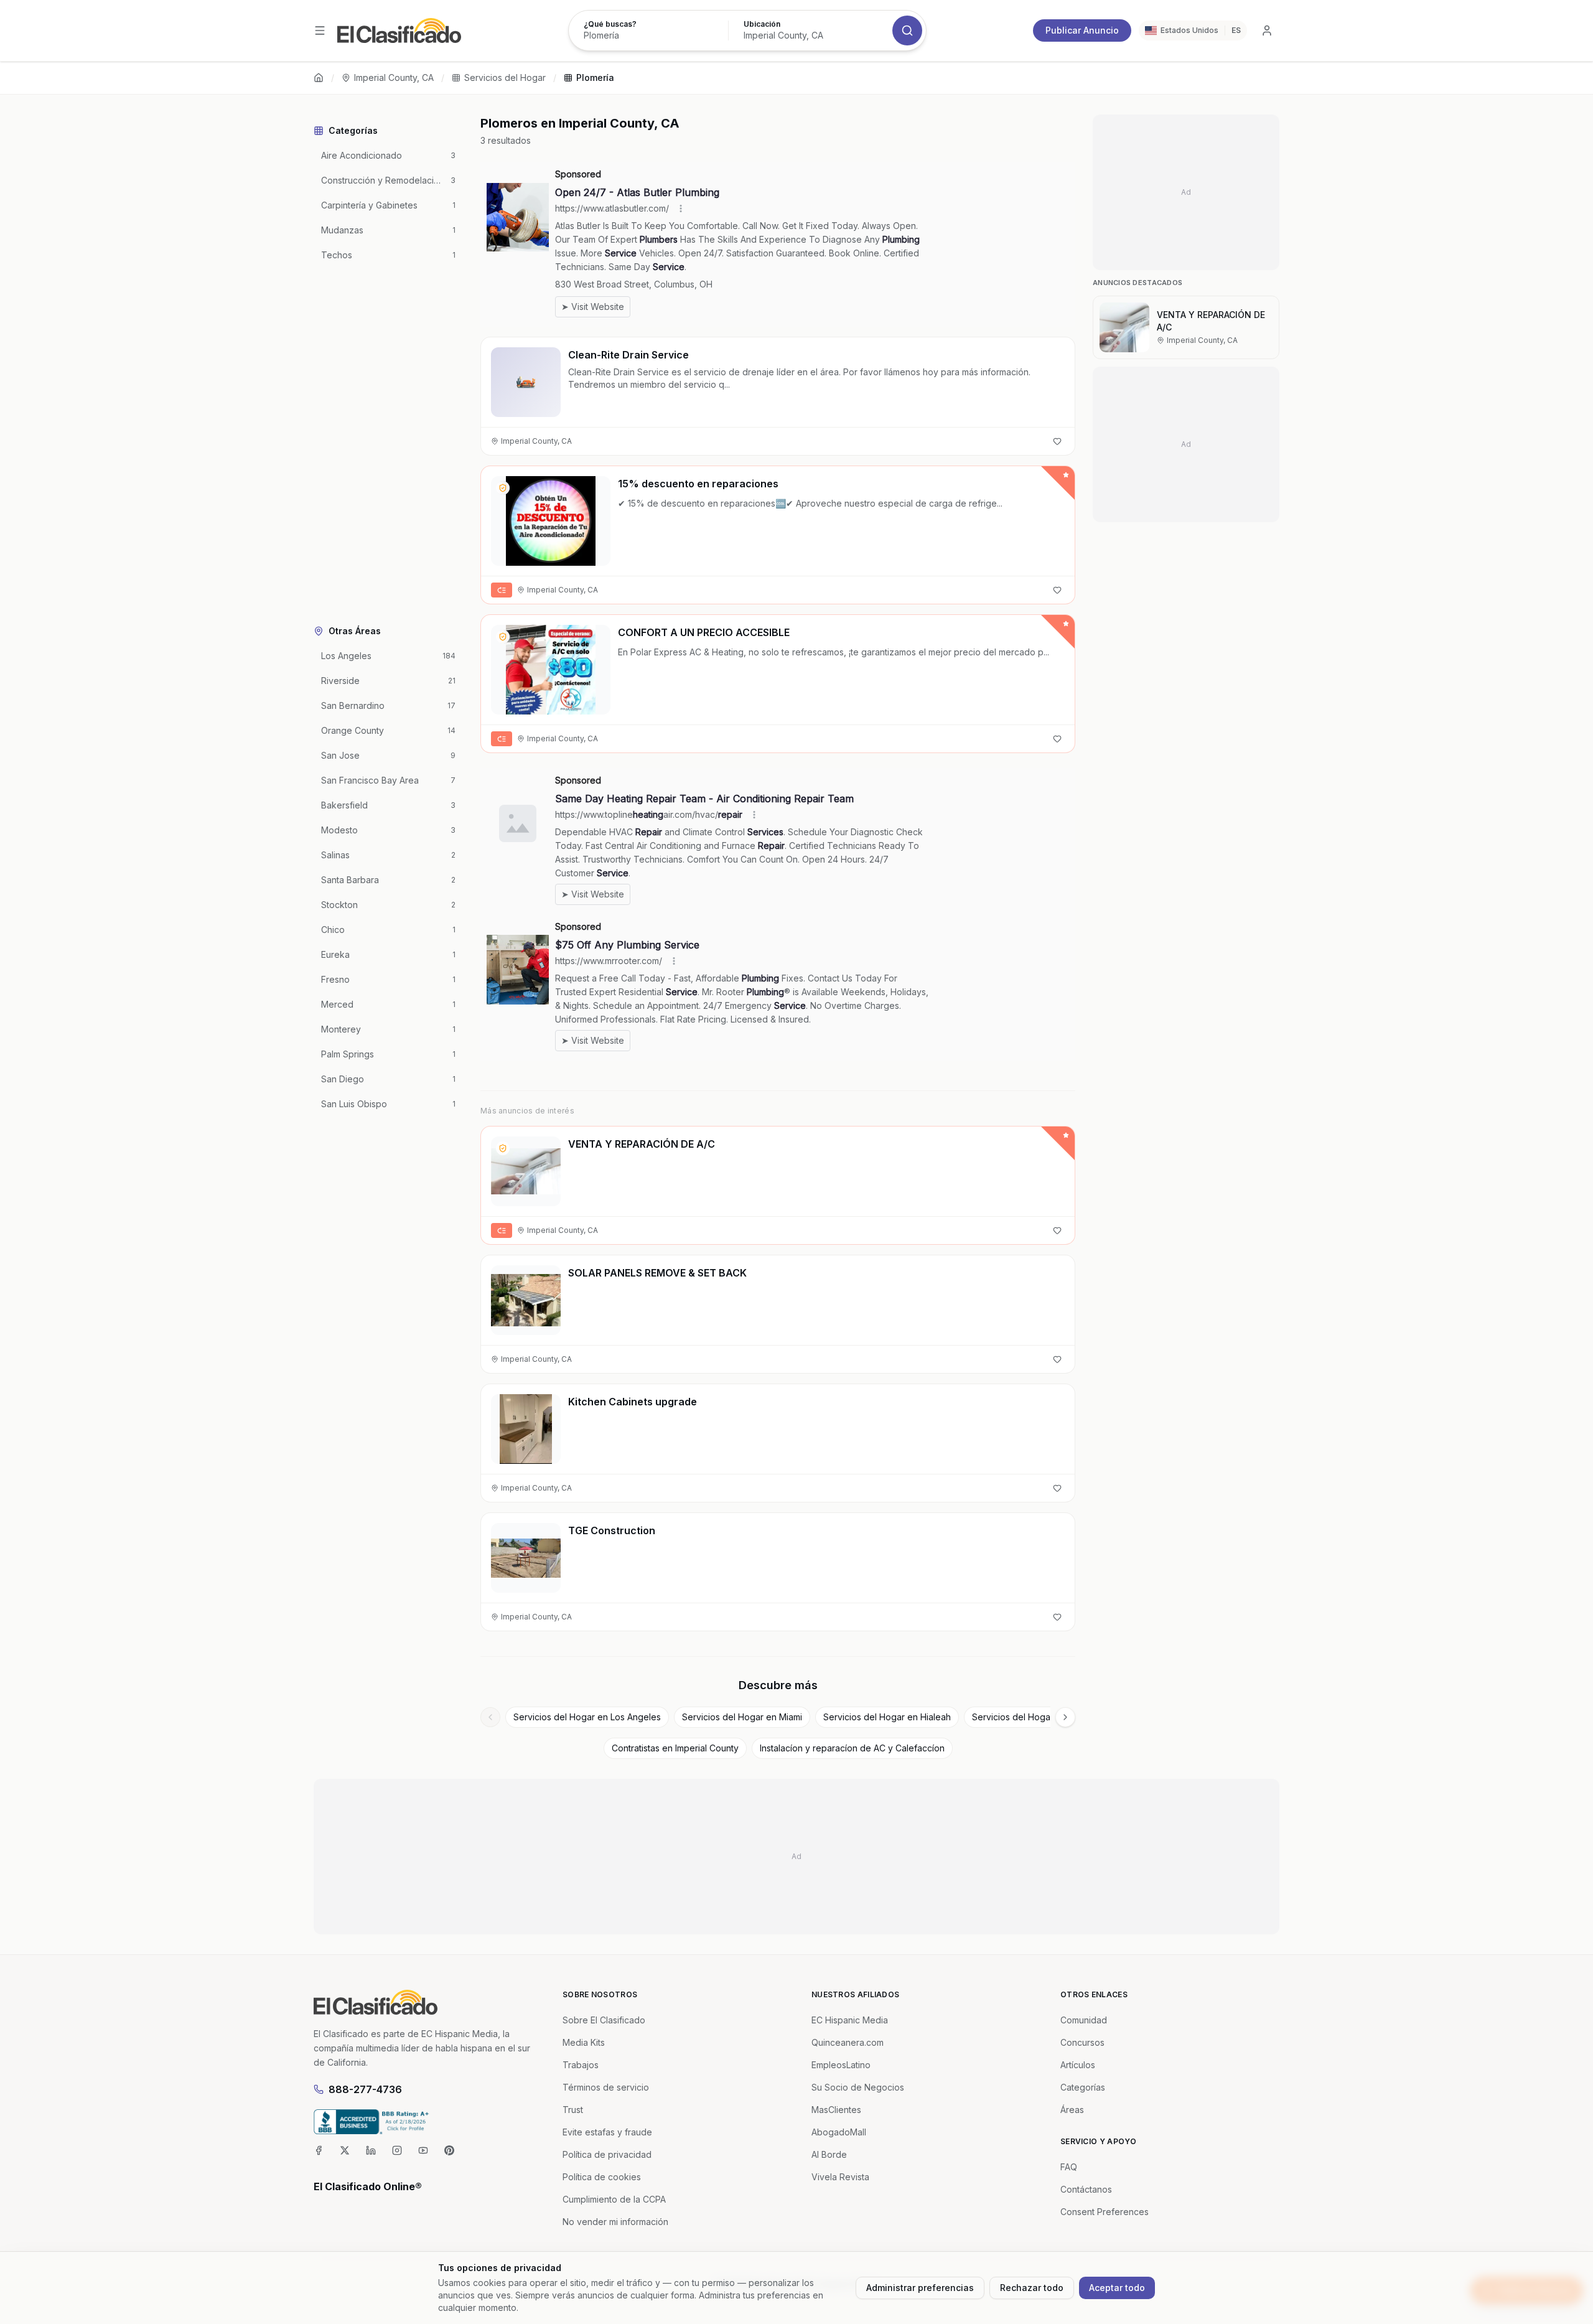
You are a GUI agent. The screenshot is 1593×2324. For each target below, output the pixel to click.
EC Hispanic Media (850, 2020)
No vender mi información (615, 2222)
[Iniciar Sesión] (1267, 30)
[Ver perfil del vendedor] (503, 488)
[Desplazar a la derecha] (1065, 1717)
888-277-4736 (365, 2089)
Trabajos (581, 2065)
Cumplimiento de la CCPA (614, 2199)
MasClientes (836, 2110)
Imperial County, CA (394, 77)
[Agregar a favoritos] (1057, 441)
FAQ (1069, 2167)
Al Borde (829, 2154)
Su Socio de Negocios (858, 2087)
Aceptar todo (1117, 2288)
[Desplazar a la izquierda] (490, 1717)
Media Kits (584, 2042)
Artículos (1078, 2065)
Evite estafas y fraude (607, 2132)
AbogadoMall (839, 2132)
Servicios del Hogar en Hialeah (887, 1717)
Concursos (1082, 2042)
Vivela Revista (840, 2177)
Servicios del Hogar (505, 77)
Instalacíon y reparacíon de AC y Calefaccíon (852, 1748)
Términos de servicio (606, 2087)
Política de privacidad (607, 2154)
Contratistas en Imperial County (675, 1748)
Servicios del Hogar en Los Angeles (587, 1717)
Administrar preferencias (920, 2288)
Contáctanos (1086, 2189)
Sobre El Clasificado (604, 2020)
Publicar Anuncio (1082, 30)
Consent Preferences (1105, 2212)
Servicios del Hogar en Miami (742, 1717)
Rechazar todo (1032, 2288)
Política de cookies (602, 2177)
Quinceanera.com (848, 2042)
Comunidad (1084, 2020)
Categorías (1083, 2087)
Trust (573, 2110)
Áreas (1072, 2110)
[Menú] (320, 30)
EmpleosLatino (841, 2065)
